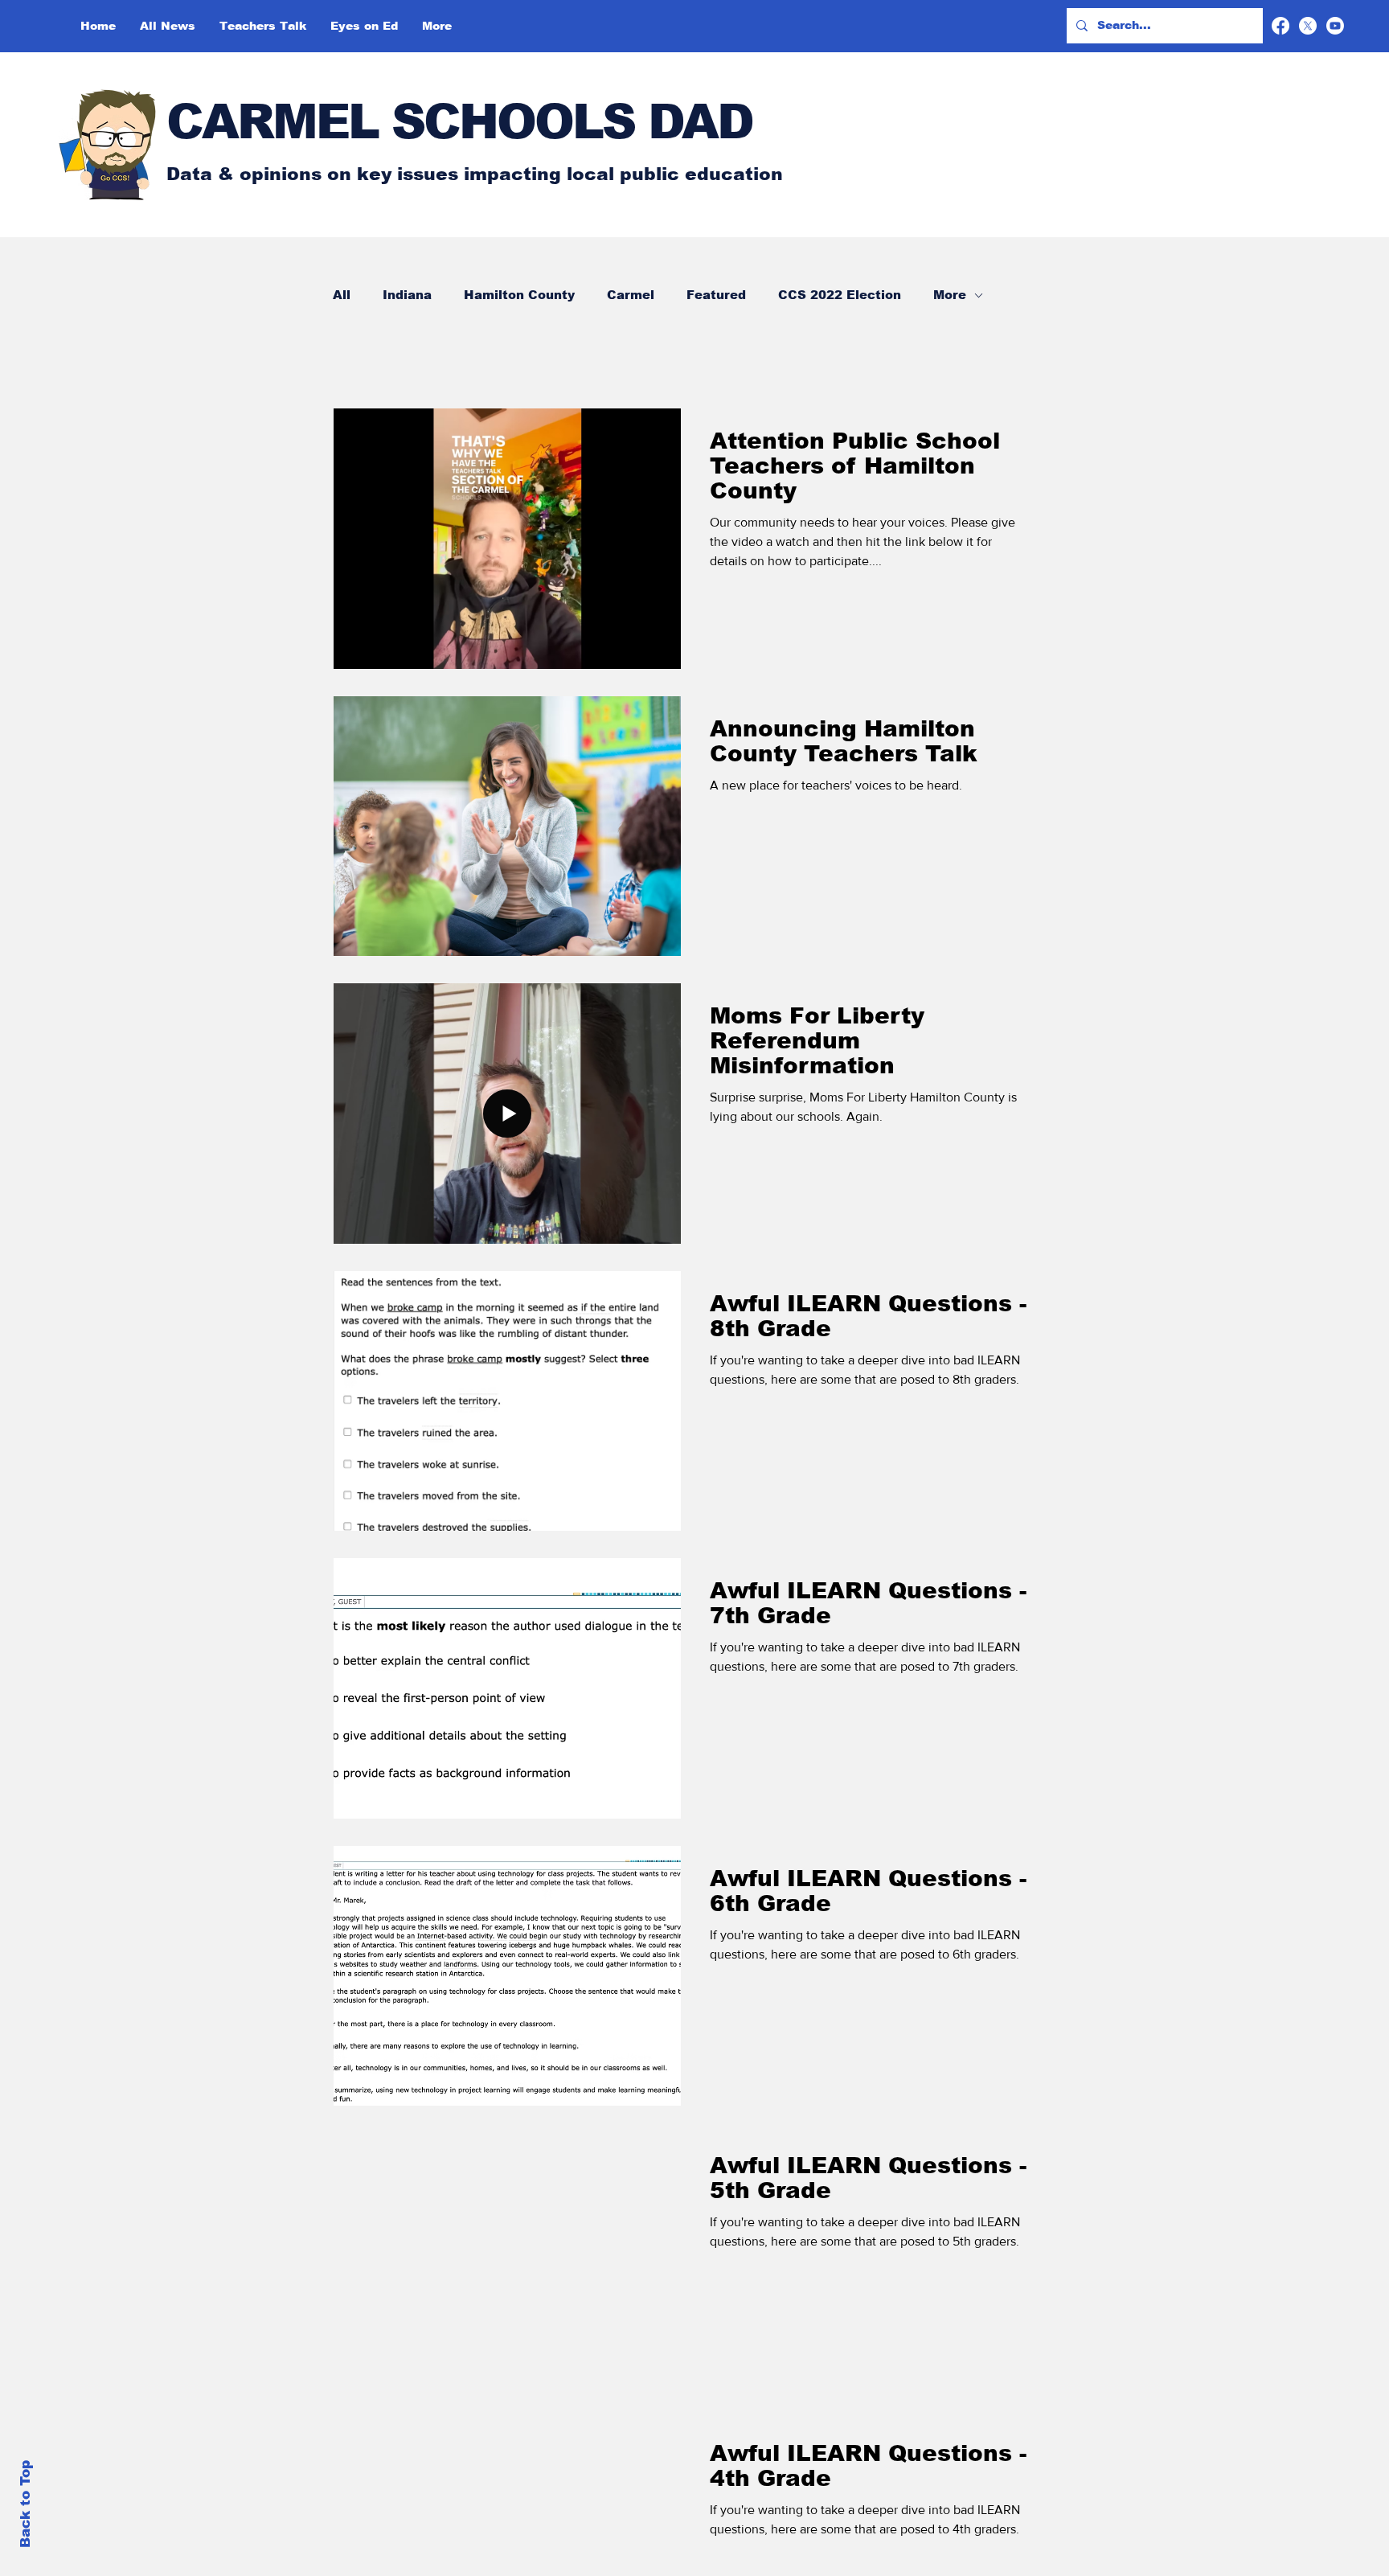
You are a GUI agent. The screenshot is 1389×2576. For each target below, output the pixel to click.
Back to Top (25, 2504)
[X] (1308, 26)
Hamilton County (519, 295)
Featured (716, 295)
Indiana (407, 295)
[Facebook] (1280, 26)
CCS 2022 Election (840, 295)
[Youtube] (1335, 26)
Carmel (631, 295)
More (950, 295)
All (342, 295)
